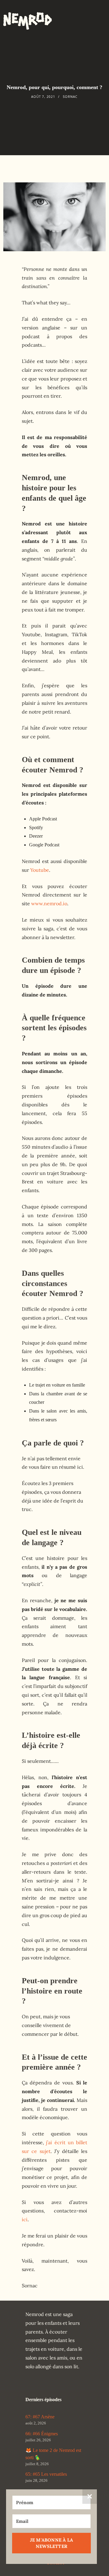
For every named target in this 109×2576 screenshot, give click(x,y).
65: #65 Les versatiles (46, 2474)
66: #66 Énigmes (42, 2434)
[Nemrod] (28, 18)
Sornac (70, 97)
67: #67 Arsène (40, 2417)
